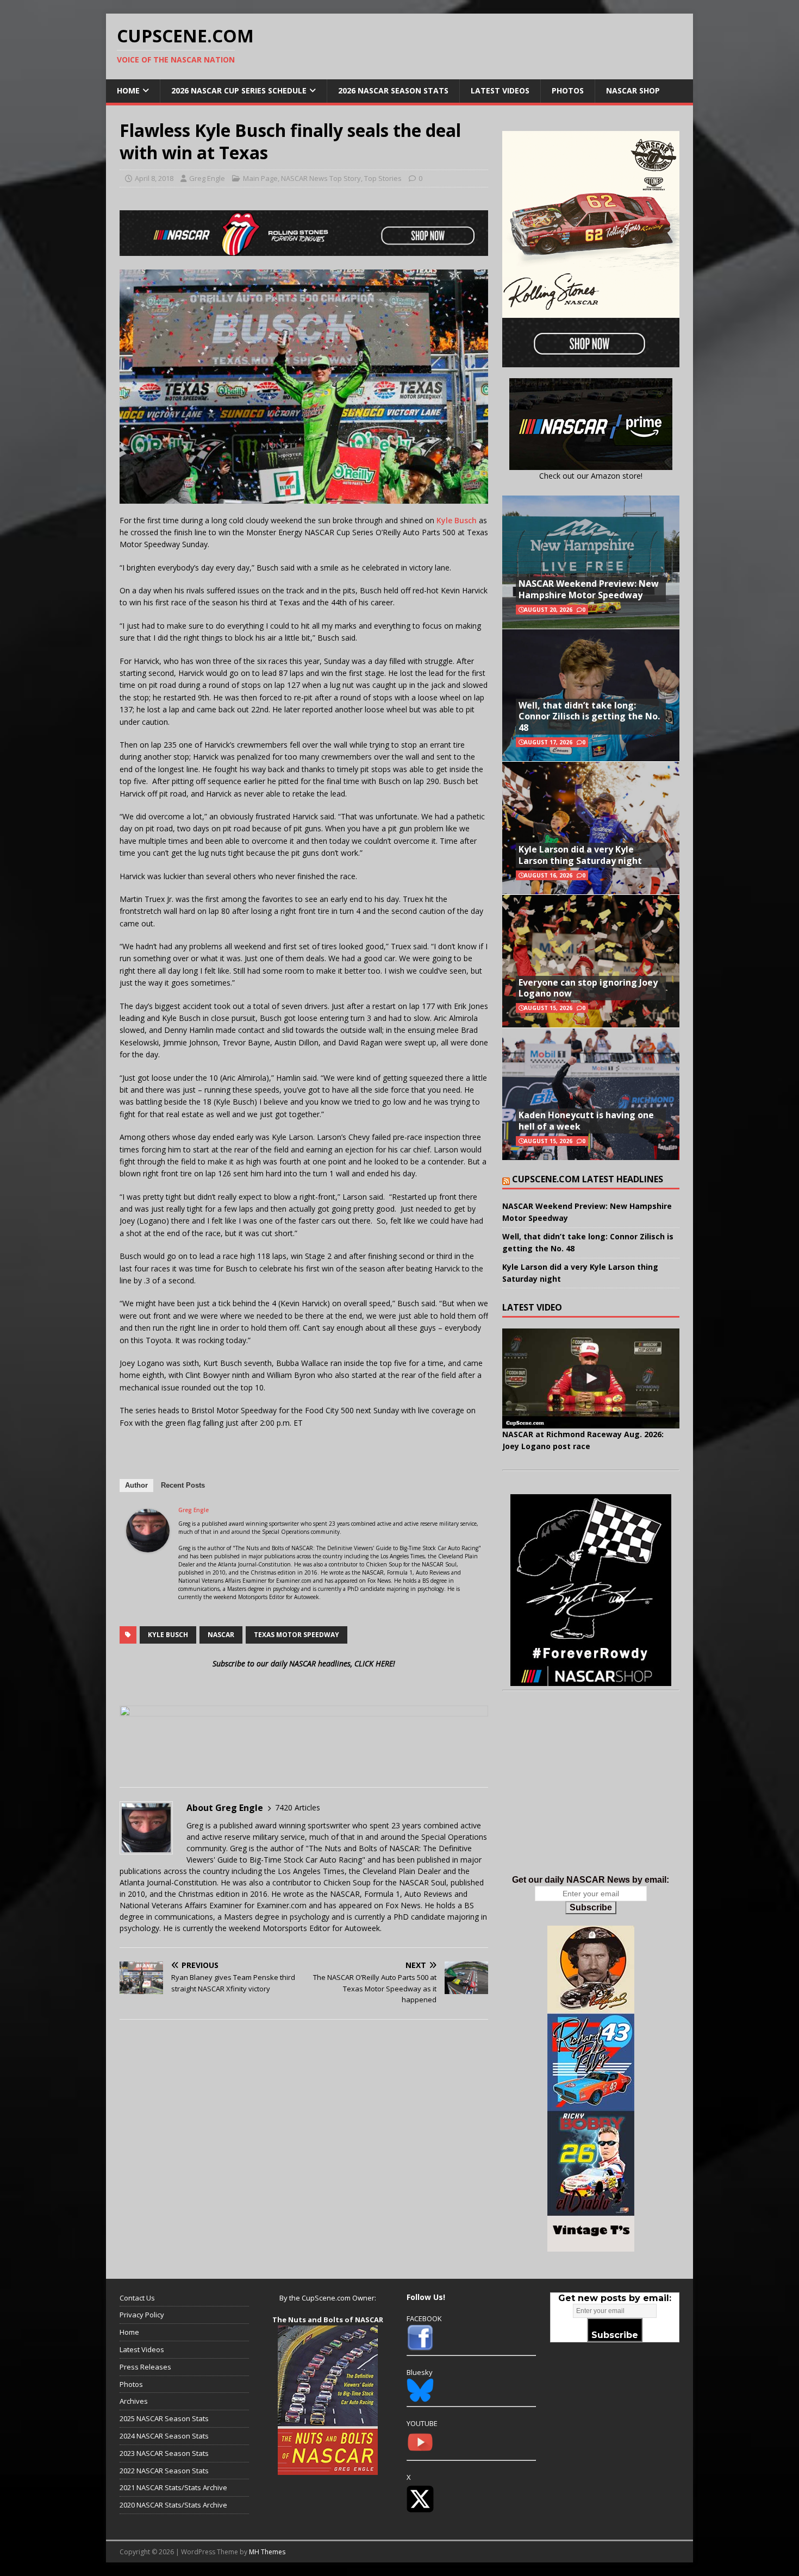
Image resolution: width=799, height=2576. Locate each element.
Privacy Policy (142, 2315)
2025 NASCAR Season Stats (164, 2418)
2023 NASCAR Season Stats (164, 2453)
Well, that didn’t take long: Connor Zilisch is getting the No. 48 (589, 717)
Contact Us (137, 2298)
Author (136, 1485)
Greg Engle (207, 178)
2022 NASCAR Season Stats (164, 2471)
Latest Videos (500, 90)
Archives (134, 2401)
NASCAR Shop (633, 90)
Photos (568, 90)
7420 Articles (298, 1807)
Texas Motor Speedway (296, 1635)
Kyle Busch (457, 520)
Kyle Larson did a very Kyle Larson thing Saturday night (580, 855)
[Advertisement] (591, 1794)
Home (128, 90)
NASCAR (221, 1635)
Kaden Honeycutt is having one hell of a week (586, 1121)
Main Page (260, 178)
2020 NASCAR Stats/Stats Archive (173, 2505)
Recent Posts (183, 1485)
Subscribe (591, 1907)
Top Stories (383, 178)
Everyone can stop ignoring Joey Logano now (588, 988)
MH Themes (267, 2552)
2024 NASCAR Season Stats (164, 2436)
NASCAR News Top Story (321, 178)
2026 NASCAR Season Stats (393, 90)
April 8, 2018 (154, 178)
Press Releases (145, 2367)
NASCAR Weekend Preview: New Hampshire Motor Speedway (589, 589)
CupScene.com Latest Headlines (588, 1179)
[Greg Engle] (148, 1546)
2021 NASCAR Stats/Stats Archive (173, 2487)
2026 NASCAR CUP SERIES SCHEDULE (239, 90)
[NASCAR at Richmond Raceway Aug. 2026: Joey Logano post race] (591, 1378)
